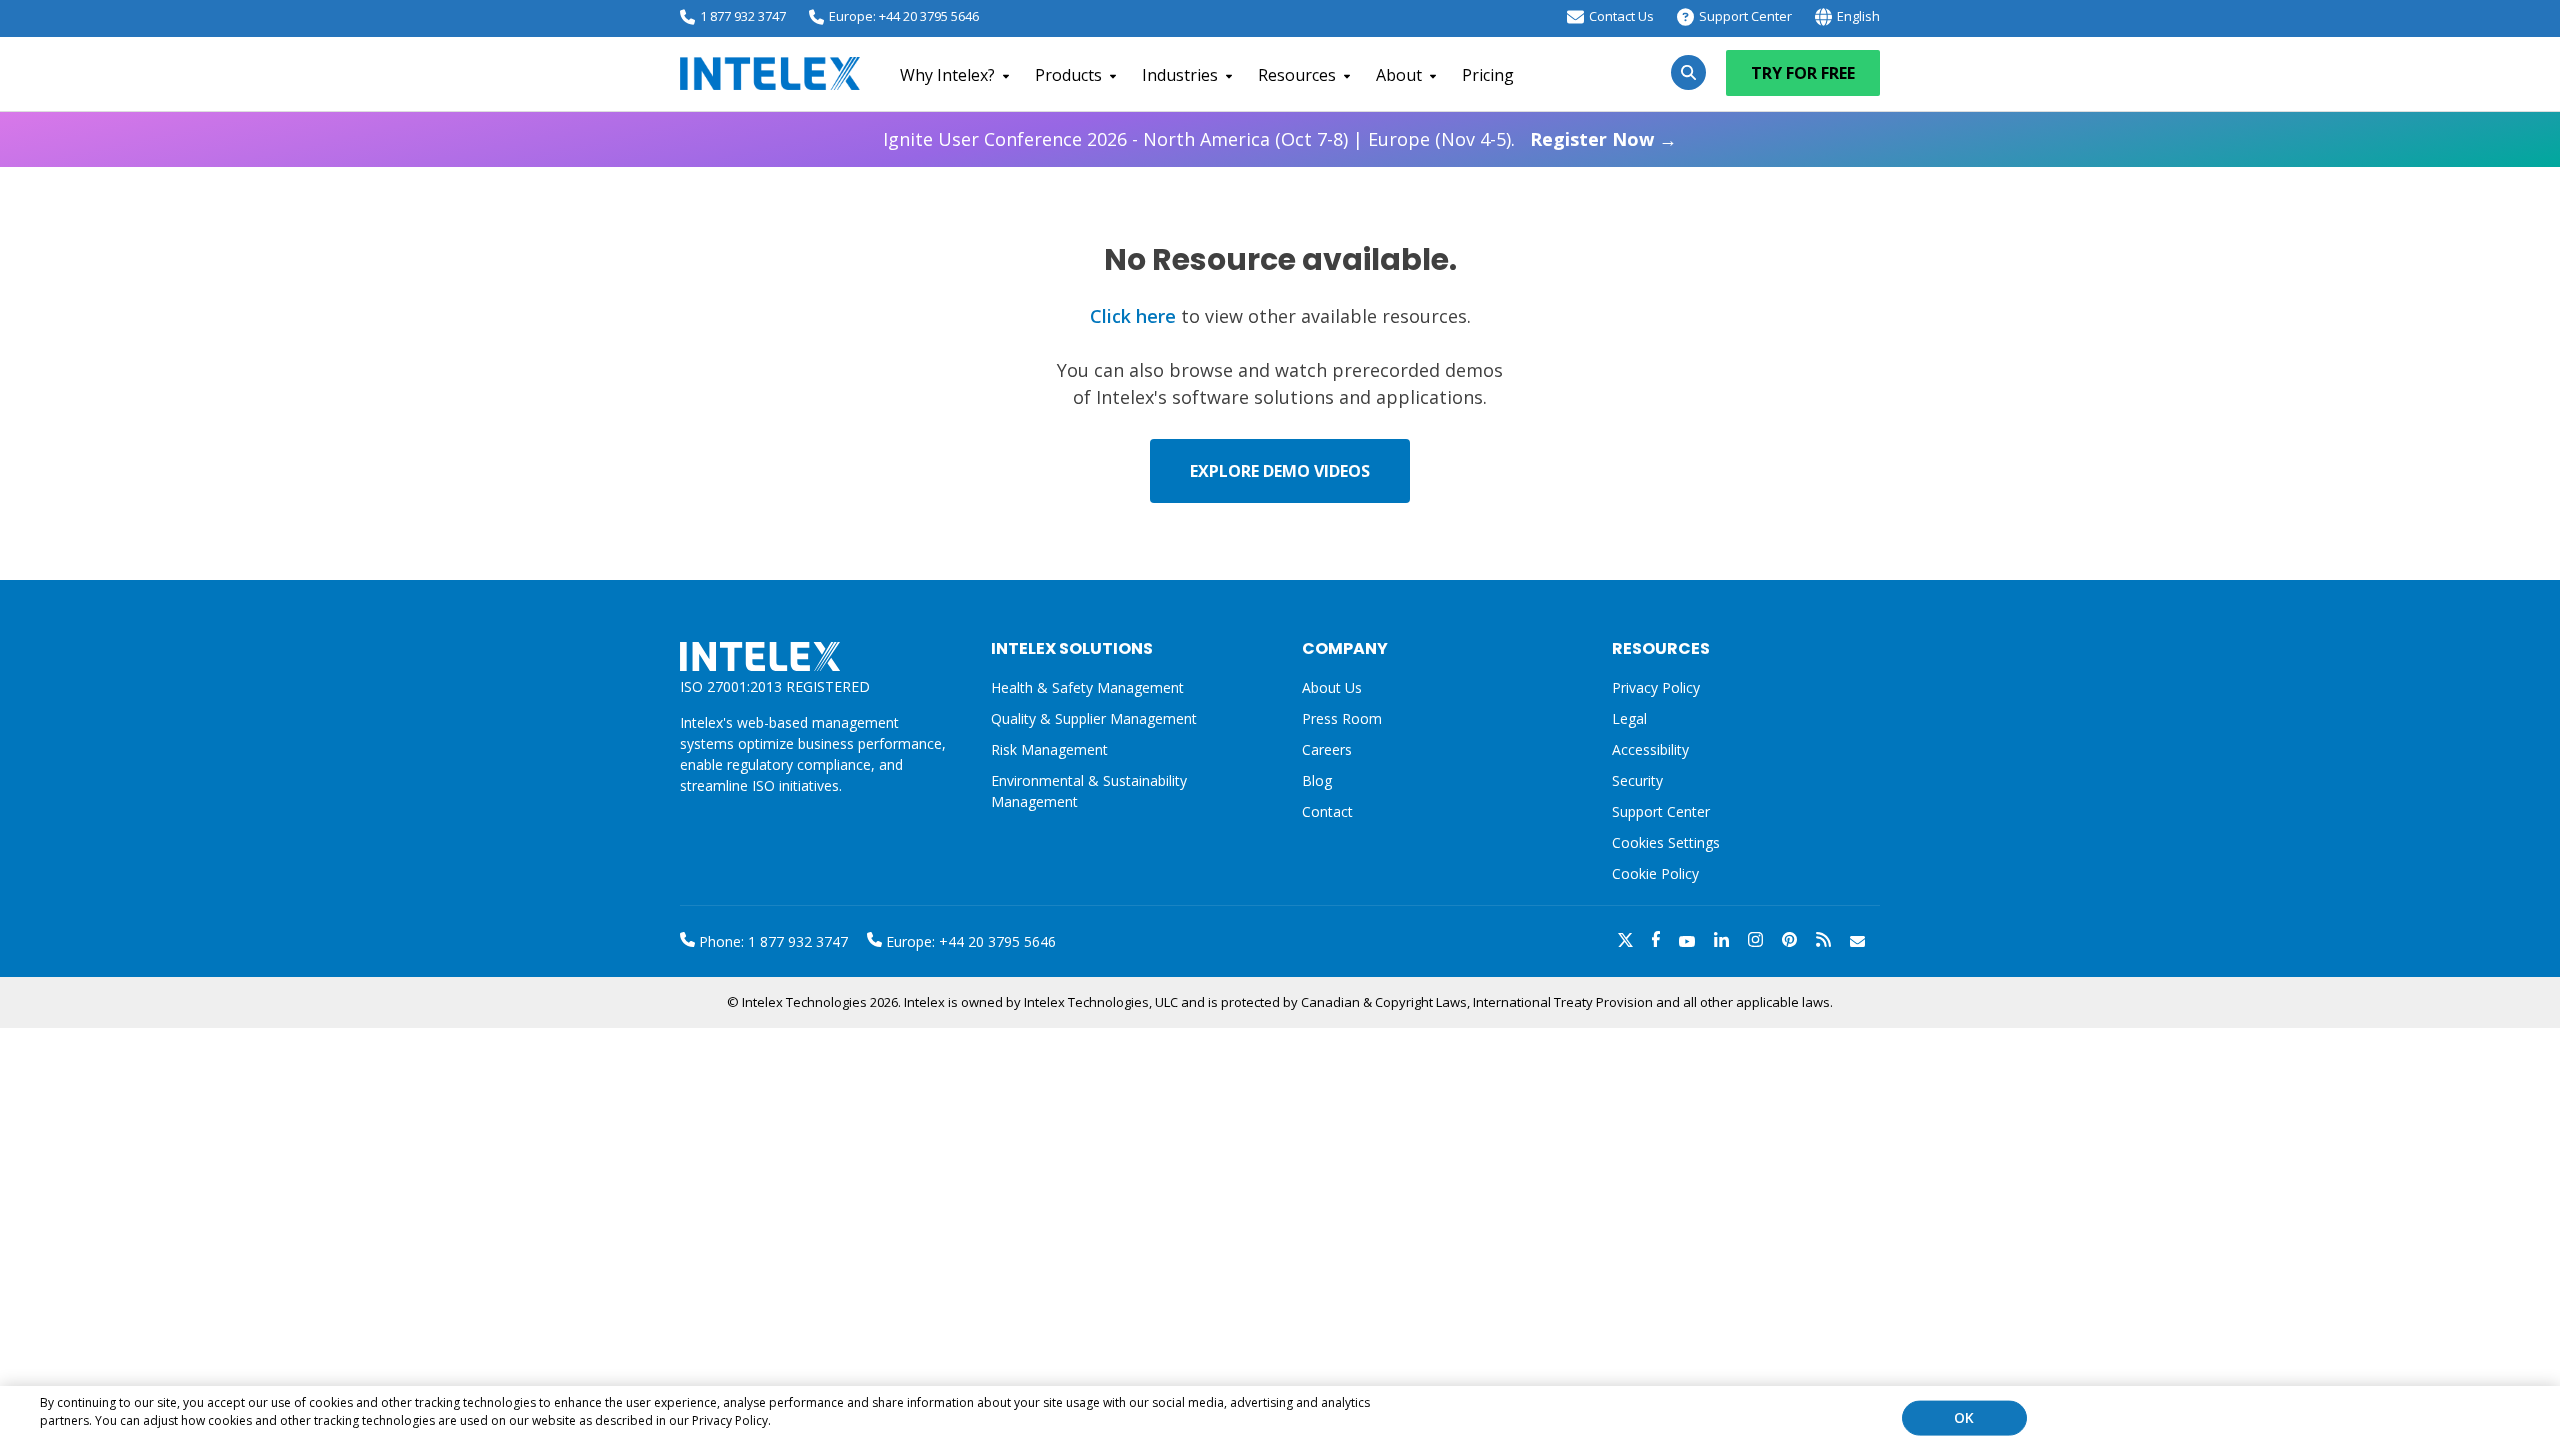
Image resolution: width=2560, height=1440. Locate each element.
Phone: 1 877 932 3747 (771, 941)
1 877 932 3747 (743, 16)
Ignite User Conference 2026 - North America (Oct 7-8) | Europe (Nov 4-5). (1280, 139)
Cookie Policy (1655, 873)
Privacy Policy (1656, 687)
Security (1637, 780)
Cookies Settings (1666, 843)
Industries (1180, 75)
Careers (1327, 749)
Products (1068, 75)
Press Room (1342, 718)
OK (1964, 1417)
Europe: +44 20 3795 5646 (904, 16)
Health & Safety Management (1087, 687)
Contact (1327, 811)
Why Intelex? (947, 75)
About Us (1332, 687)
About (1399, 75)
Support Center (1745, 16)
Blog (1317, 780)
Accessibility (1650, 749)
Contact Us (1621, 16)
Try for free (1803, 73)
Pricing (1488, 75)
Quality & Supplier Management (1094, 718)
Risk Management (1049, 749)
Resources (1297, 75)
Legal (1629, 718)
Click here (1133, 316)
